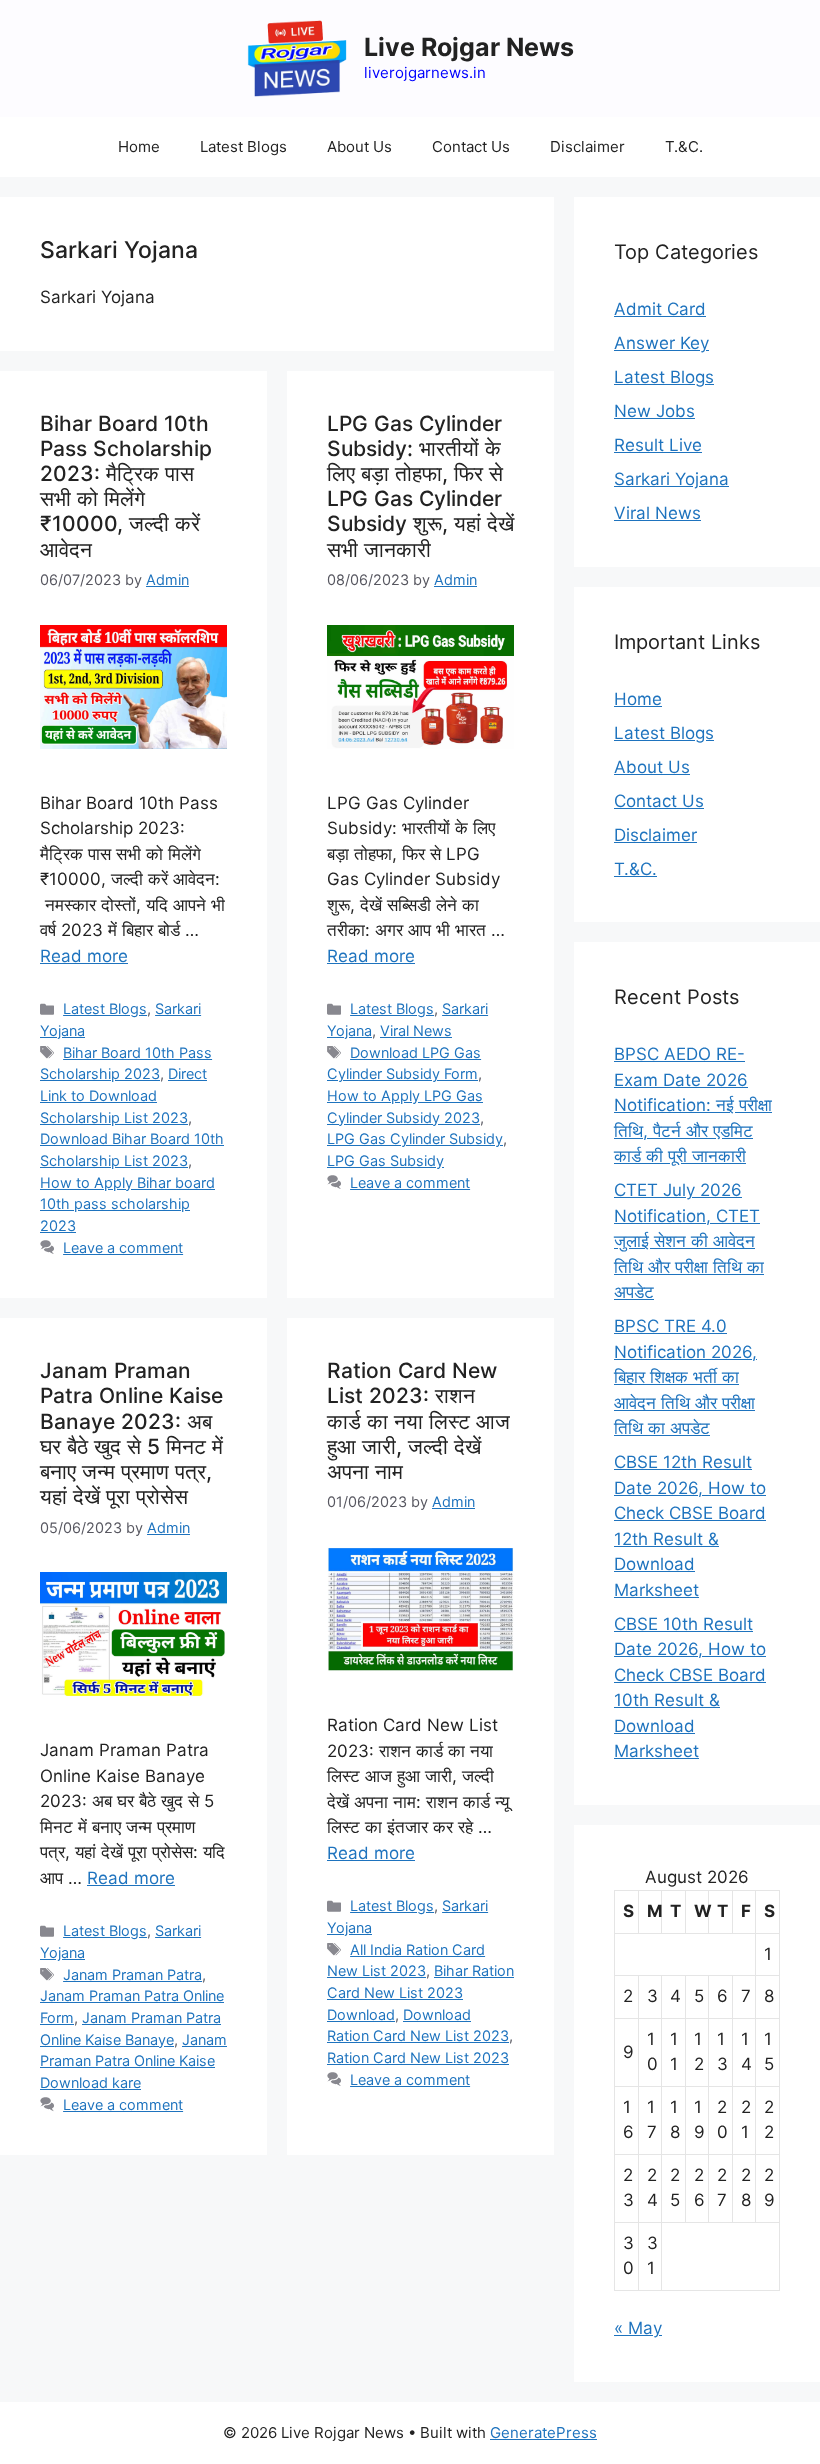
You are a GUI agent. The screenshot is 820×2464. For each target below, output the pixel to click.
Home (139, 146)
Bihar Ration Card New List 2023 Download (420, 1992)
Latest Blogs (243, 146)
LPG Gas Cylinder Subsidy (415, 1138)
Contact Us (471, 146)
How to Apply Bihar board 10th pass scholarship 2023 (127, 1204)
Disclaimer (587, 146)
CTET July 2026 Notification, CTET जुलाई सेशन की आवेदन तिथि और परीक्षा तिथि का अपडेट (689, 1241)
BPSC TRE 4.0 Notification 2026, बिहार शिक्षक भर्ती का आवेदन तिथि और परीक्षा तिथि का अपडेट (685, 1377)
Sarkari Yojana (671, 479)
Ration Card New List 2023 (418, 2057)
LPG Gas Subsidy (385, 1160)
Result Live (658, 445)
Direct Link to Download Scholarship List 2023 (123, 1095)
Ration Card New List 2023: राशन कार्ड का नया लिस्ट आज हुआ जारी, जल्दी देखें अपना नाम (418, 1421)
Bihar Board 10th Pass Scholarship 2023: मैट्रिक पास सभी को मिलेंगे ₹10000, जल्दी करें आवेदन (126, 486)
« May (638, 2328)
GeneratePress (543, 2432)
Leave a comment (123, 1247)
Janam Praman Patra (132, 1974)
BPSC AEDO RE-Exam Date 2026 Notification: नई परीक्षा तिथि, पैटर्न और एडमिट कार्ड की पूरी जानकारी (693, 1105)
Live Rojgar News (469, 47)
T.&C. (684, 146)
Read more (84, 956)
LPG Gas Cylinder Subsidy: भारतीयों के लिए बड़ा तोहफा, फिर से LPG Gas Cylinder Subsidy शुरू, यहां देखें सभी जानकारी (420, 486)
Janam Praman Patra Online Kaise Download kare (133, 2061)
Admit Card (660, 309)
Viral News (416, 1030)
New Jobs (654, 411)
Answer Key (661, 343)
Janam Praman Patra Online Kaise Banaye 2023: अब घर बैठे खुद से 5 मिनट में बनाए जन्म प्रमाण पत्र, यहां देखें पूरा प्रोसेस (131, 1433)
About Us (359, 146)
